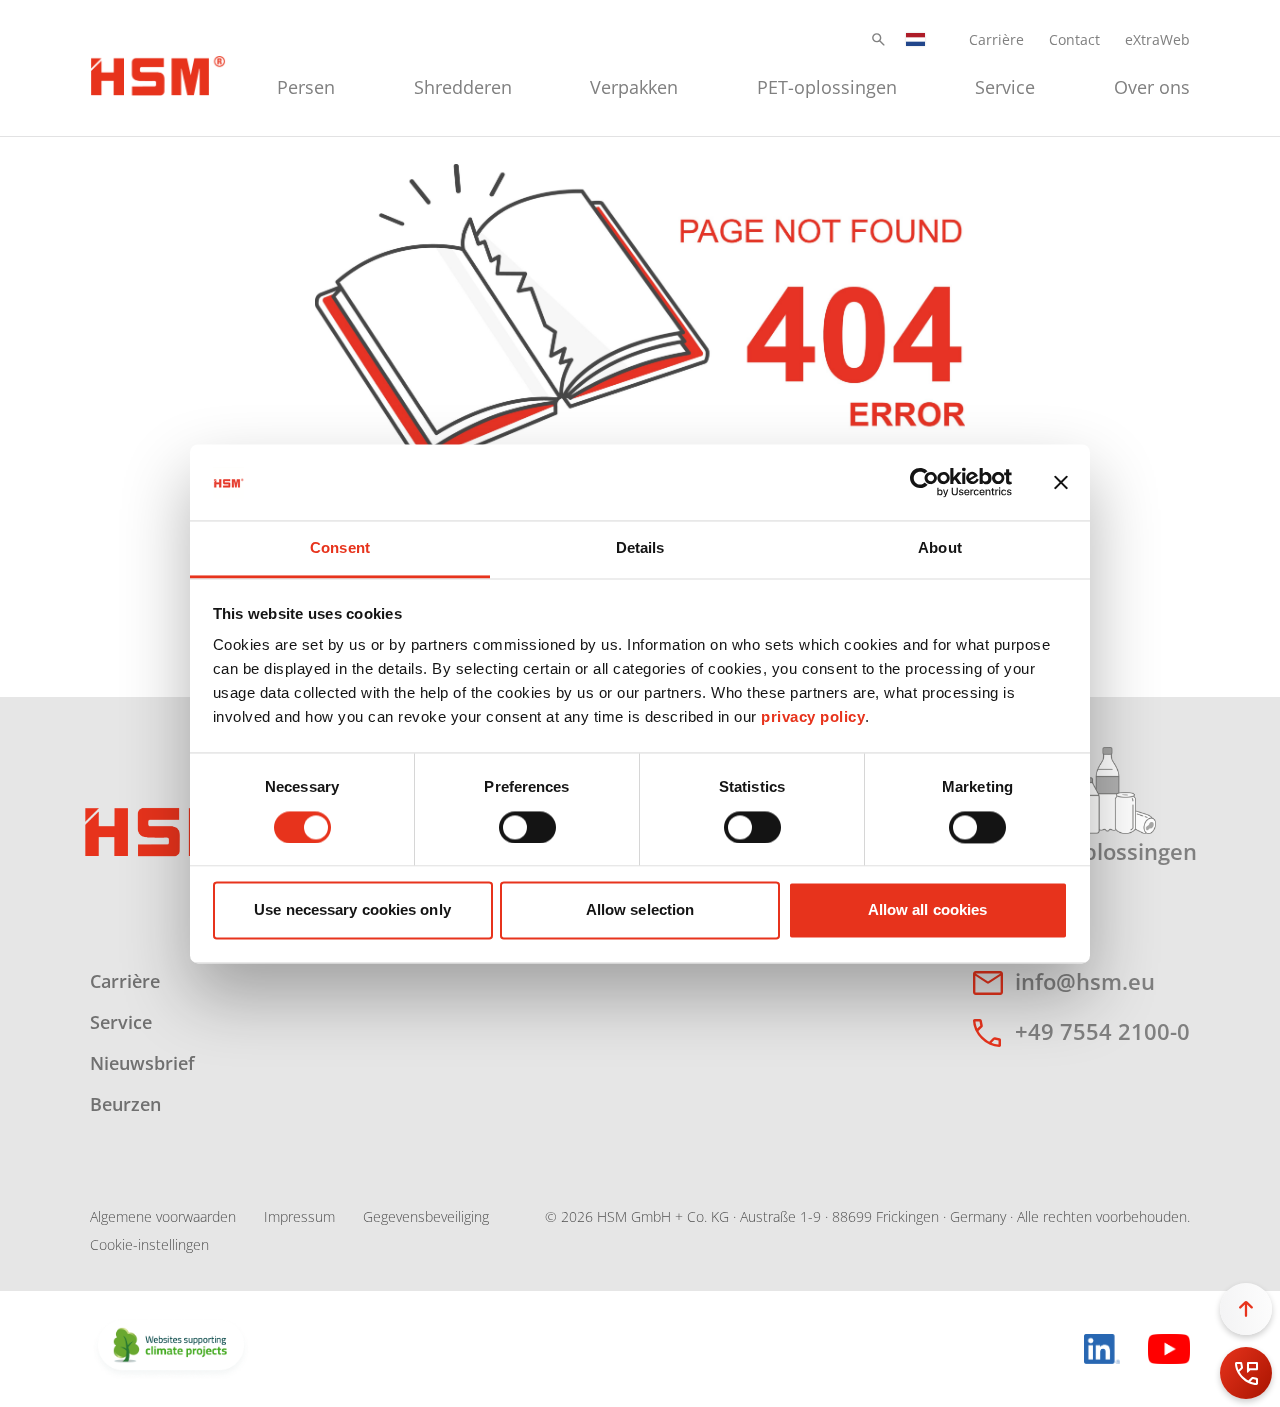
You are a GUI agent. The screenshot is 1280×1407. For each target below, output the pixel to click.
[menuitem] (306, 84)
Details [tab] (640, 548)
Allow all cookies (928, 910)
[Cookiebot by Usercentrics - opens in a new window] (924, 482)
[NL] (916, 39)
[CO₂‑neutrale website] (171, 1347)
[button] (878, 39)
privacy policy (813, 717)
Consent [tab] (340, 548)
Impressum (299, 1216)
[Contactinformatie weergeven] (1246, 1373)
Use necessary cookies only (352, 910)
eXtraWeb (1157, 39)
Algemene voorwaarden (163, 1216)
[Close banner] (1061, 482)
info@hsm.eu (1085, 981)
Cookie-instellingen (149, 1244)
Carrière (996, 39)
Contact (1074, 39)
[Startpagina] (158, 73)
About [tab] (940, 548)
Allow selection (640, 910)
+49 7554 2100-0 (1102, 1031)
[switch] (527, 827)
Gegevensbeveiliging (426, 1216)
